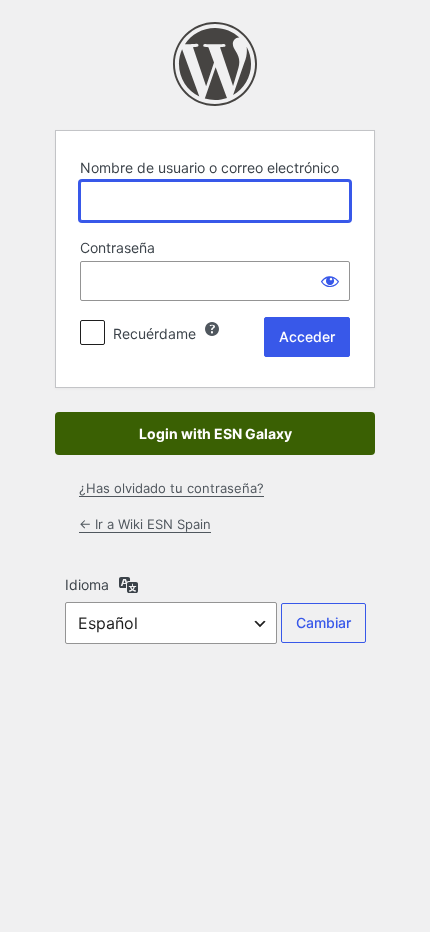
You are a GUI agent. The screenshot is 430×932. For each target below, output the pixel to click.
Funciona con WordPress (215, 64)
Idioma (87, 584)
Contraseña (117, 247)
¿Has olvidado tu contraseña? (171, 488)
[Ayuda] (212, 329)
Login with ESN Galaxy (215, 433)
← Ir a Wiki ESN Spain (145, 524)
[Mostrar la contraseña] (330, 281)
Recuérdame (154, 333)
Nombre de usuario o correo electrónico (209, 167)
